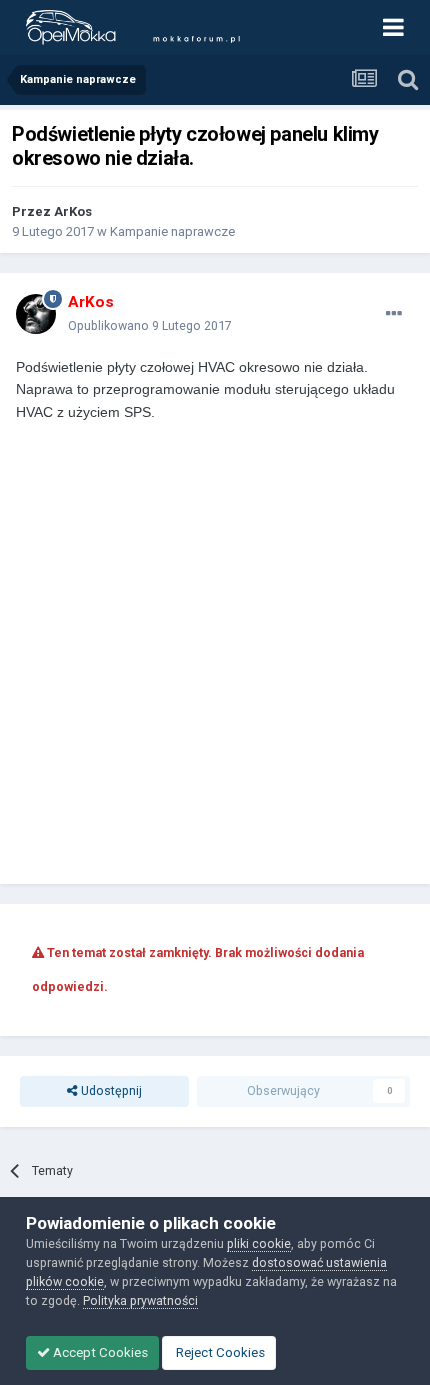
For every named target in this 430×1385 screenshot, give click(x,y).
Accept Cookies (99, 1352)
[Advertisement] (215, 639)
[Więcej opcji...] (394, 314)
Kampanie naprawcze (172, 231)
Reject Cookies (219, 1352)
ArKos (73, 211)
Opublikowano (150, 325)
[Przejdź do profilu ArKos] (36, 314)
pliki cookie (259, 1243)
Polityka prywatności (140, 1300)
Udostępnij (110, 1090)
